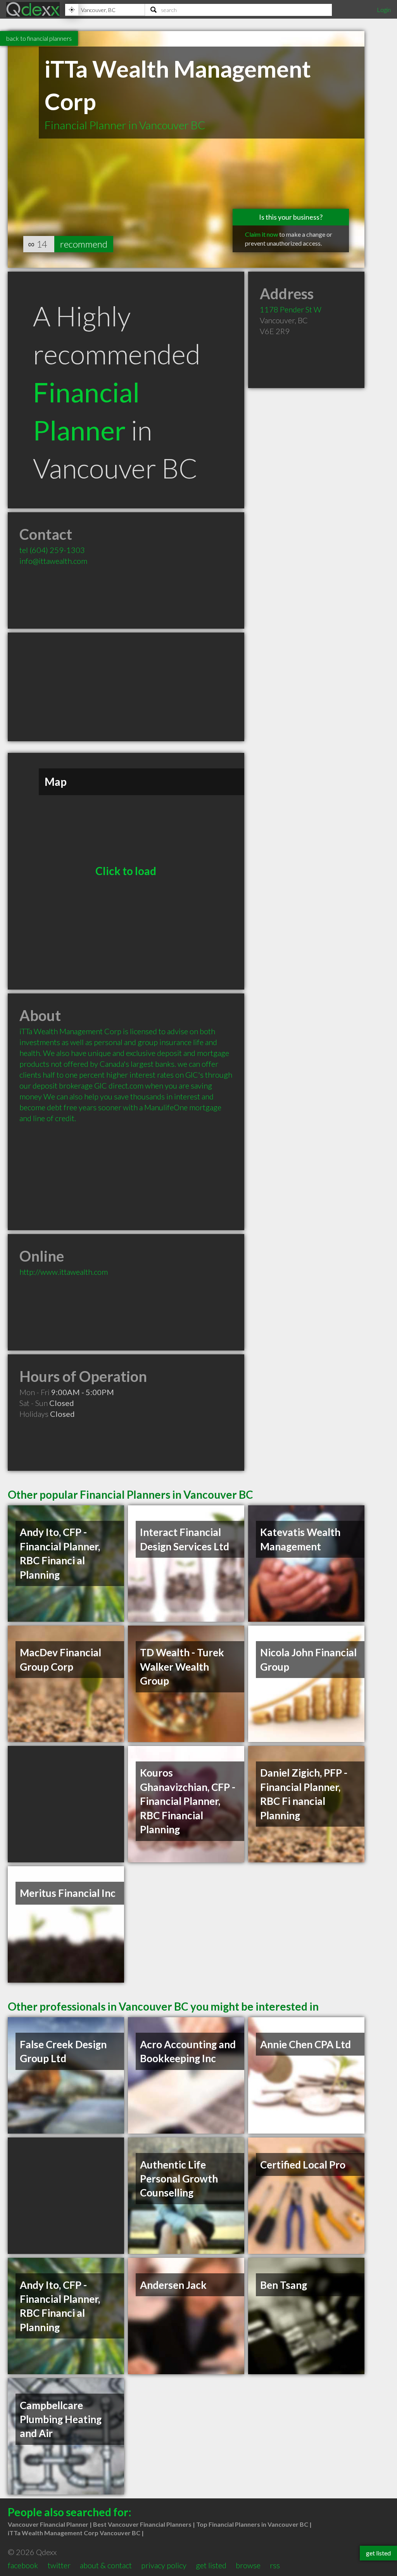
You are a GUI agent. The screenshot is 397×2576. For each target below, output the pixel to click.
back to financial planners (39, 38)
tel (52, 550)
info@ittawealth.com (53, 561)
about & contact (106, 2565)
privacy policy (164, 2565)
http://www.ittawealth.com (64, 1272)
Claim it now (262, 234)
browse (248, 2565)
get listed (211, 2565)
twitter (59, 2565)
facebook (23, 2565)
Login (384, 10)
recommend (84, 244)
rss (275, 2565)
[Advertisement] (126, 687)
